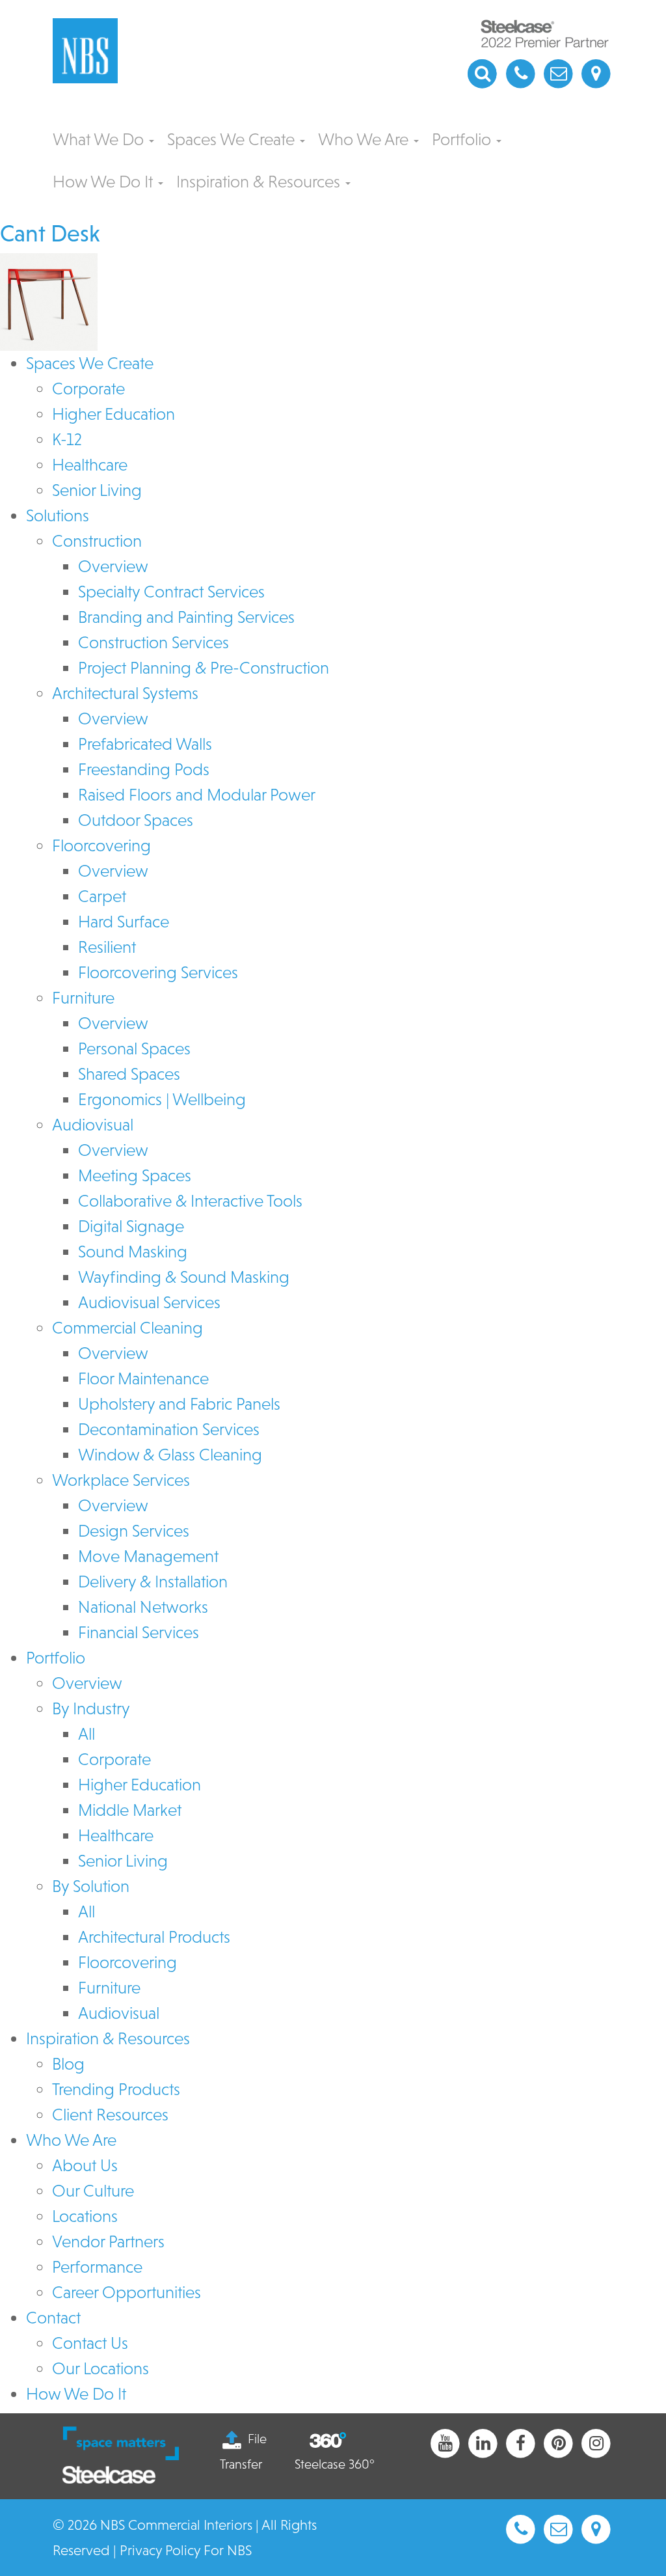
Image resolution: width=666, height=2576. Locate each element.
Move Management (148, 1556)
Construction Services (153, 642)
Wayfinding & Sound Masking (184, 1277)
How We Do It (105, 182)
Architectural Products (154, 1937)
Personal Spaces (134, 1048)
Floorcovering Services (158, 972)
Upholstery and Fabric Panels (179, 1404)
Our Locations (100, 2368)
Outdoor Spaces (136, 820)
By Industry (91, 1708)
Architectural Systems (125, 693)
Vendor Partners (108, 2241)
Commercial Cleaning (127, 1328)
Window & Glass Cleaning (170, 1455)
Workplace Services (121, 1480)
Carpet (102, 896)
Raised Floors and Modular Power (197, 795)
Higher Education (113, 414)
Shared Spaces (129, 1074)
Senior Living (97, 490)
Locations (85, 2216)
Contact (53, 2318)
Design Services (134, 1531)
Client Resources (110, 2115)
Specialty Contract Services (171, 592)
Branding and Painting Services (186, 617)
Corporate (88, 389)
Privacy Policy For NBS (186, 2550)
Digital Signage (131, 1226)
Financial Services (139, 1632)
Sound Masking (133, 1252)
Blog (68, 2064)
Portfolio (463, 139)
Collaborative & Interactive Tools (190, 1201)
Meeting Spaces (135, 1175)
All (87, 1734)
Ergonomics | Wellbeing (162, 1099)
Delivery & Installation (153, 1582)
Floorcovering (101, 845)
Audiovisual (93, 1125)
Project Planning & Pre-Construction (204, 668)
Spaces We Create (233, 139)
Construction (97, 541)
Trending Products (116, 2089)
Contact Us (90, 2343)
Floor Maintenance (143, 1378)
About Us (85, 2165)
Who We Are (365, 139)
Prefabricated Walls (145, 744)
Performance (97, 2267)
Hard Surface (124, 922)
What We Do (100, 139)
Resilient (107, 947)
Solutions (58, 515)
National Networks (143, 1607)
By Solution (91, 1886)
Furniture (83, 998)
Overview (113, 566)
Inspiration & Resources (260, 182)
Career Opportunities (127, 2292)
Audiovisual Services (149, 1302)
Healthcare (90, 465)
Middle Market (130, 1810)
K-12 (67, 439)
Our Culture (93, 2191)
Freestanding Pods (144, 769)
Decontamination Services (169, 1429)
